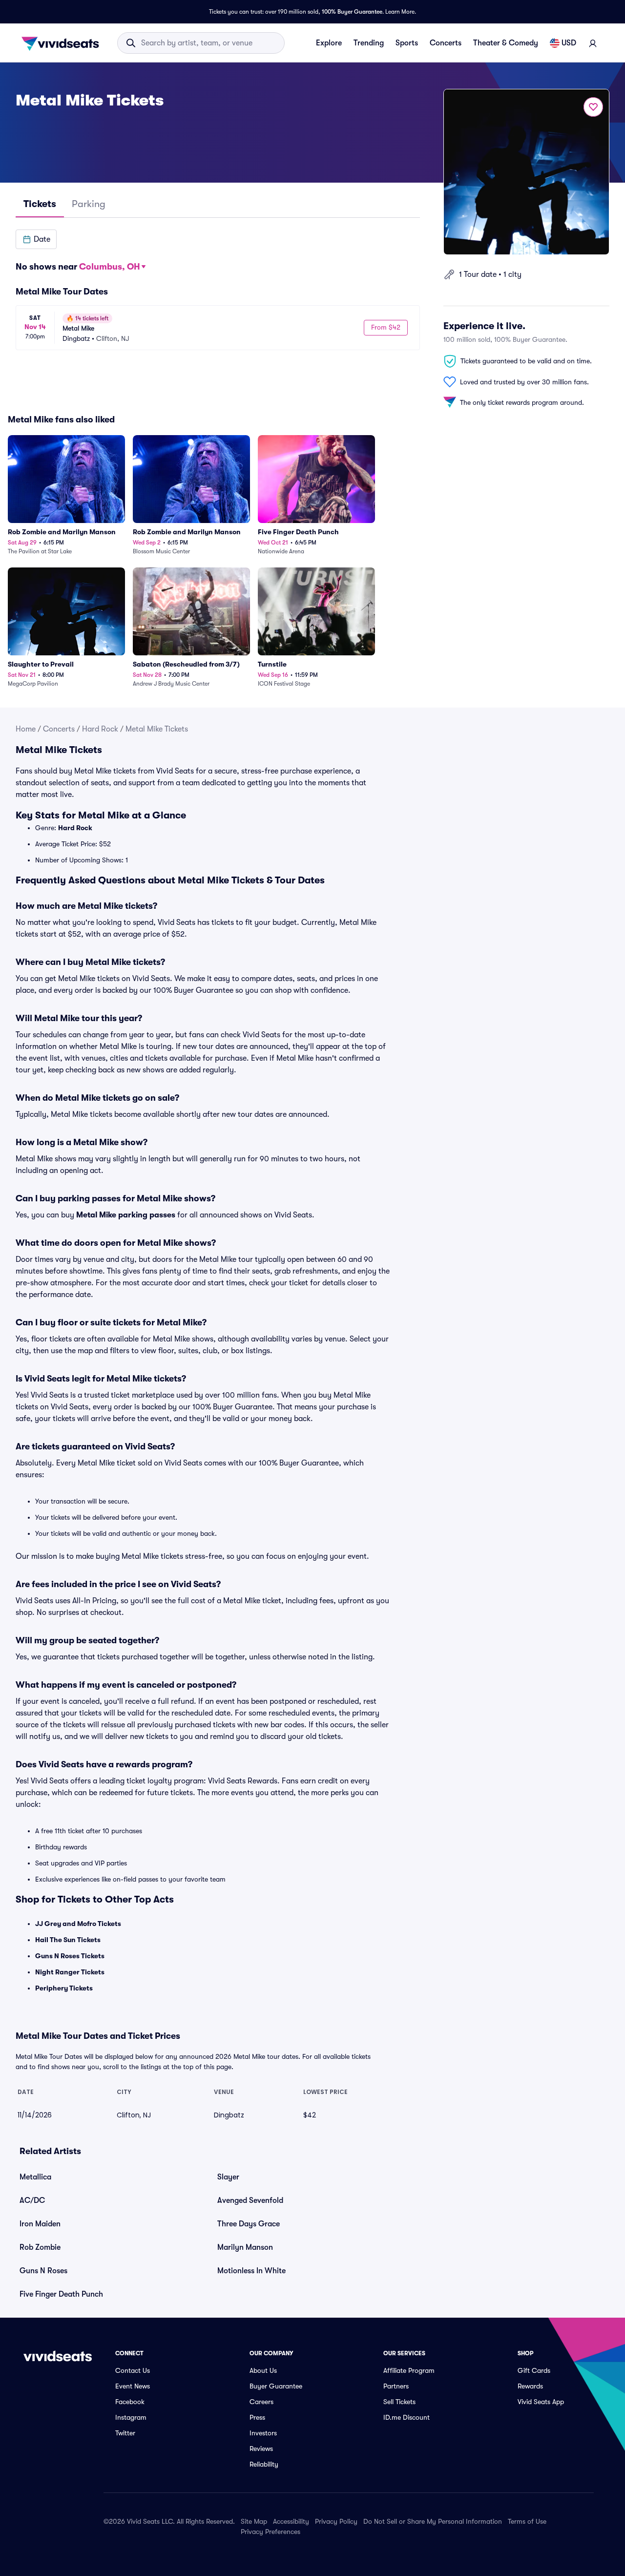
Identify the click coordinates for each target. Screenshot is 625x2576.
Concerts (446, 43)
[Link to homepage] (63, 43)
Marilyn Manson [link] (245, 2247)
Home (26, 729)
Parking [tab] (89, 204)
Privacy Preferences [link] (271, 2532)
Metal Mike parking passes (126, 1215)
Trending (369, 43)
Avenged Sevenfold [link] (250, 2200)
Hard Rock (100, 729)
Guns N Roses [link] (43, 2271)
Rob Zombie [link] (40, 2247)
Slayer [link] (228, 2177)
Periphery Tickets (64, 1988)
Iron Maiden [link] (40, 2224)
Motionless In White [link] (251, 2271)
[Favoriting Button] (593, 107)
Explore (329, 43)
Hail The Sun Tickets (68, 1940)
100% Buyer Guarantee (352, 12)
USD (569, 43)
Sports (407, 43)
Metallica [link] (35, 2177)
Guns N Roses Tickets (70, 1956)
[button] (36, 239)
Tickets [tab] (40, 204)
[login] (593, 43)
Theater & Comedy (506, 43)
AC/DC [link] (32, 2200)
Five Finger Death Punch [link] (61, 2294)
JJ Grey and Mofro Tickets (78, 1924)
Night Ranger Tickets (70, 1972)
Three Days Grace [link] (249, 2224)
